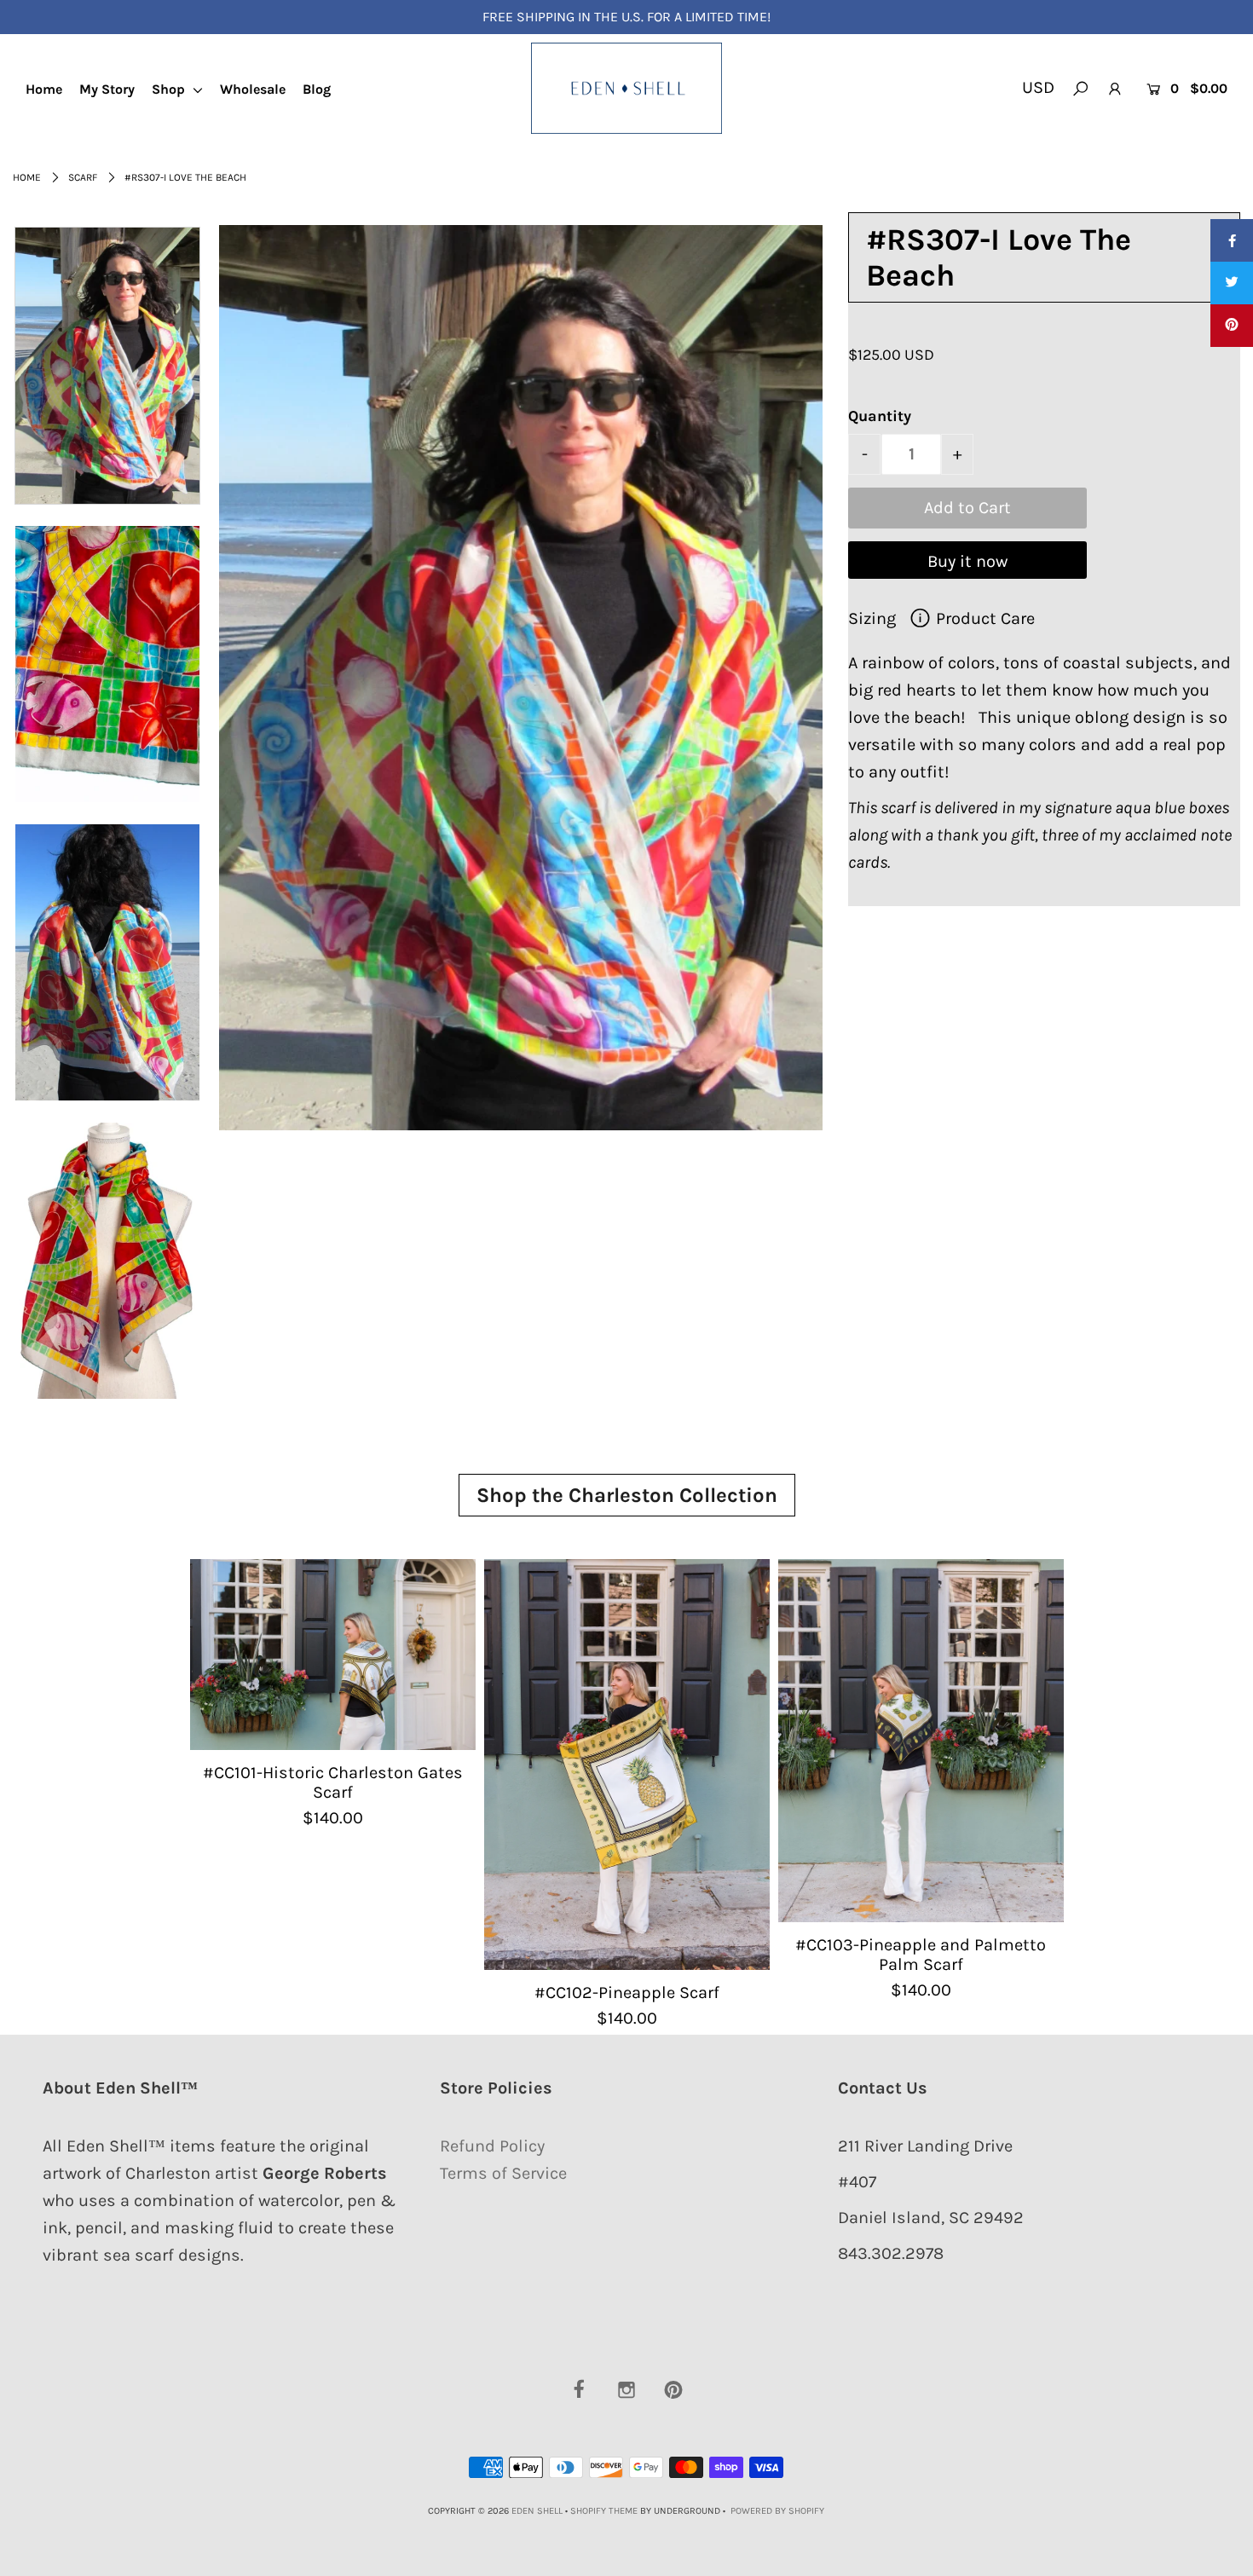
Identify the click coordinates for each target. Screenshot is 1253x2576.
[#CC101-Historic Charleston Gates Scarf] (333, 1654)
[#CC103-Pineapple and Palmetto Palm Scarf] (921, 1740)
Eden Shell (537, 2511)
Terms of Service (503, 2173)
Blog (317, 89)
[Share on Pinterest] (1232, 326)
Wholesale (253, 89)
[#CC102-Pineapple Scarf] (627, 1764)
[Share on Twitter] (1232, 283)
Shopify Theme (604, 2511)
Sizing (874, 618)
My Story (107, 89)
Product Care (983, 618)
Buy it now (967, 561)
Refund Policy (492, 2146)
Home (44, 89)
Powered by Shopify (777, 2511)
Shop (170, 89)
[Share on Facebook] (1232, 240)
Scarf (83, 177)
